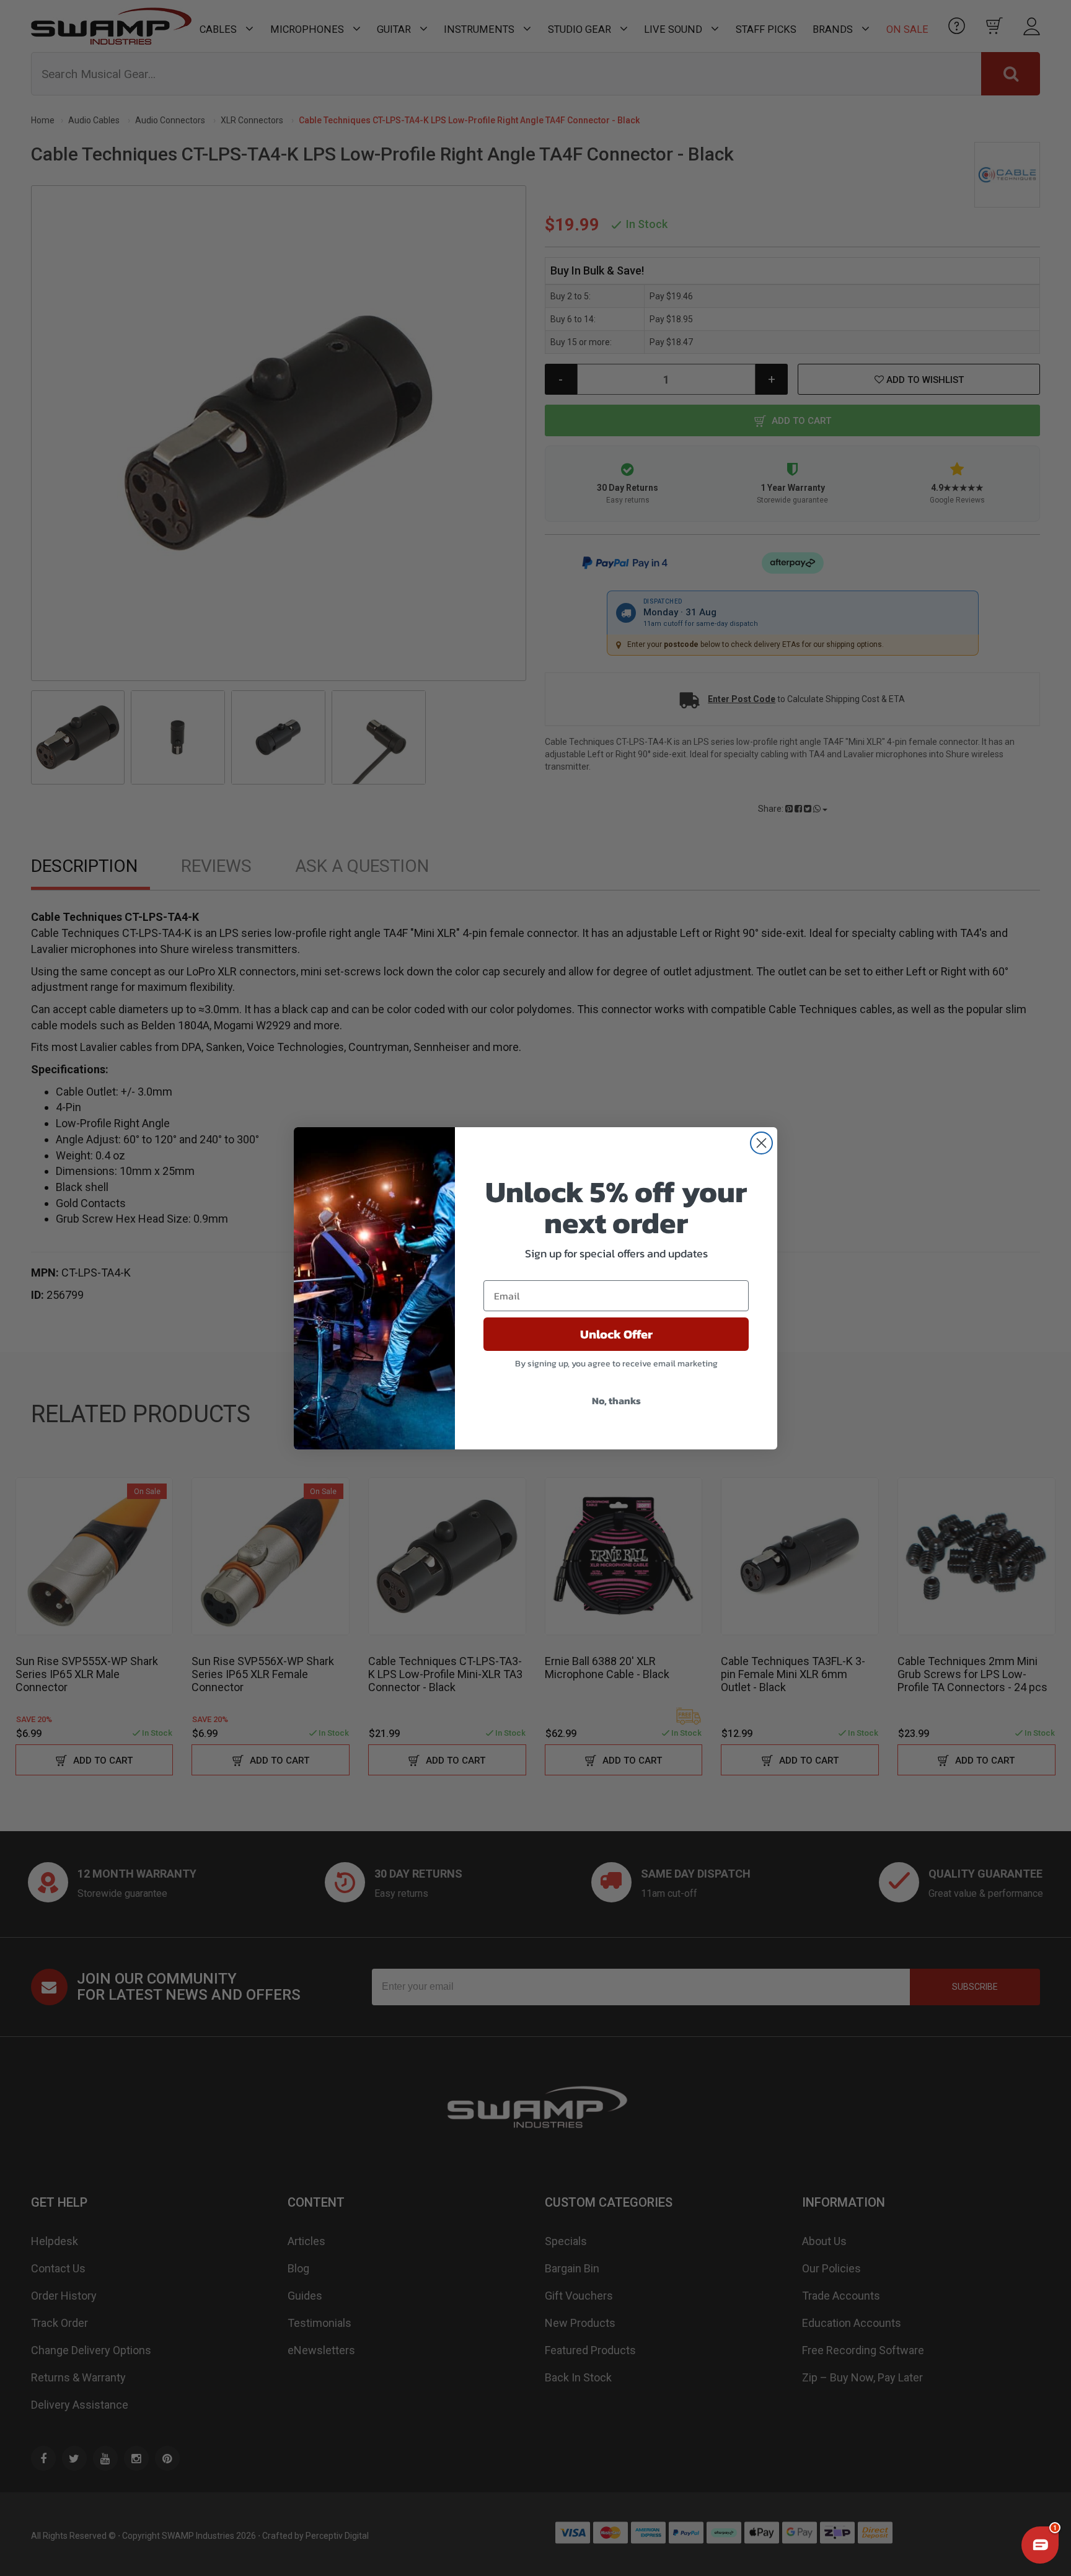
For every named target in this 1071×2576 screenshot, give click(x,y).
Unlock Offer (616, 1334)
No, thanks (616, 1400)
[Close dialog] (761, 1143)
